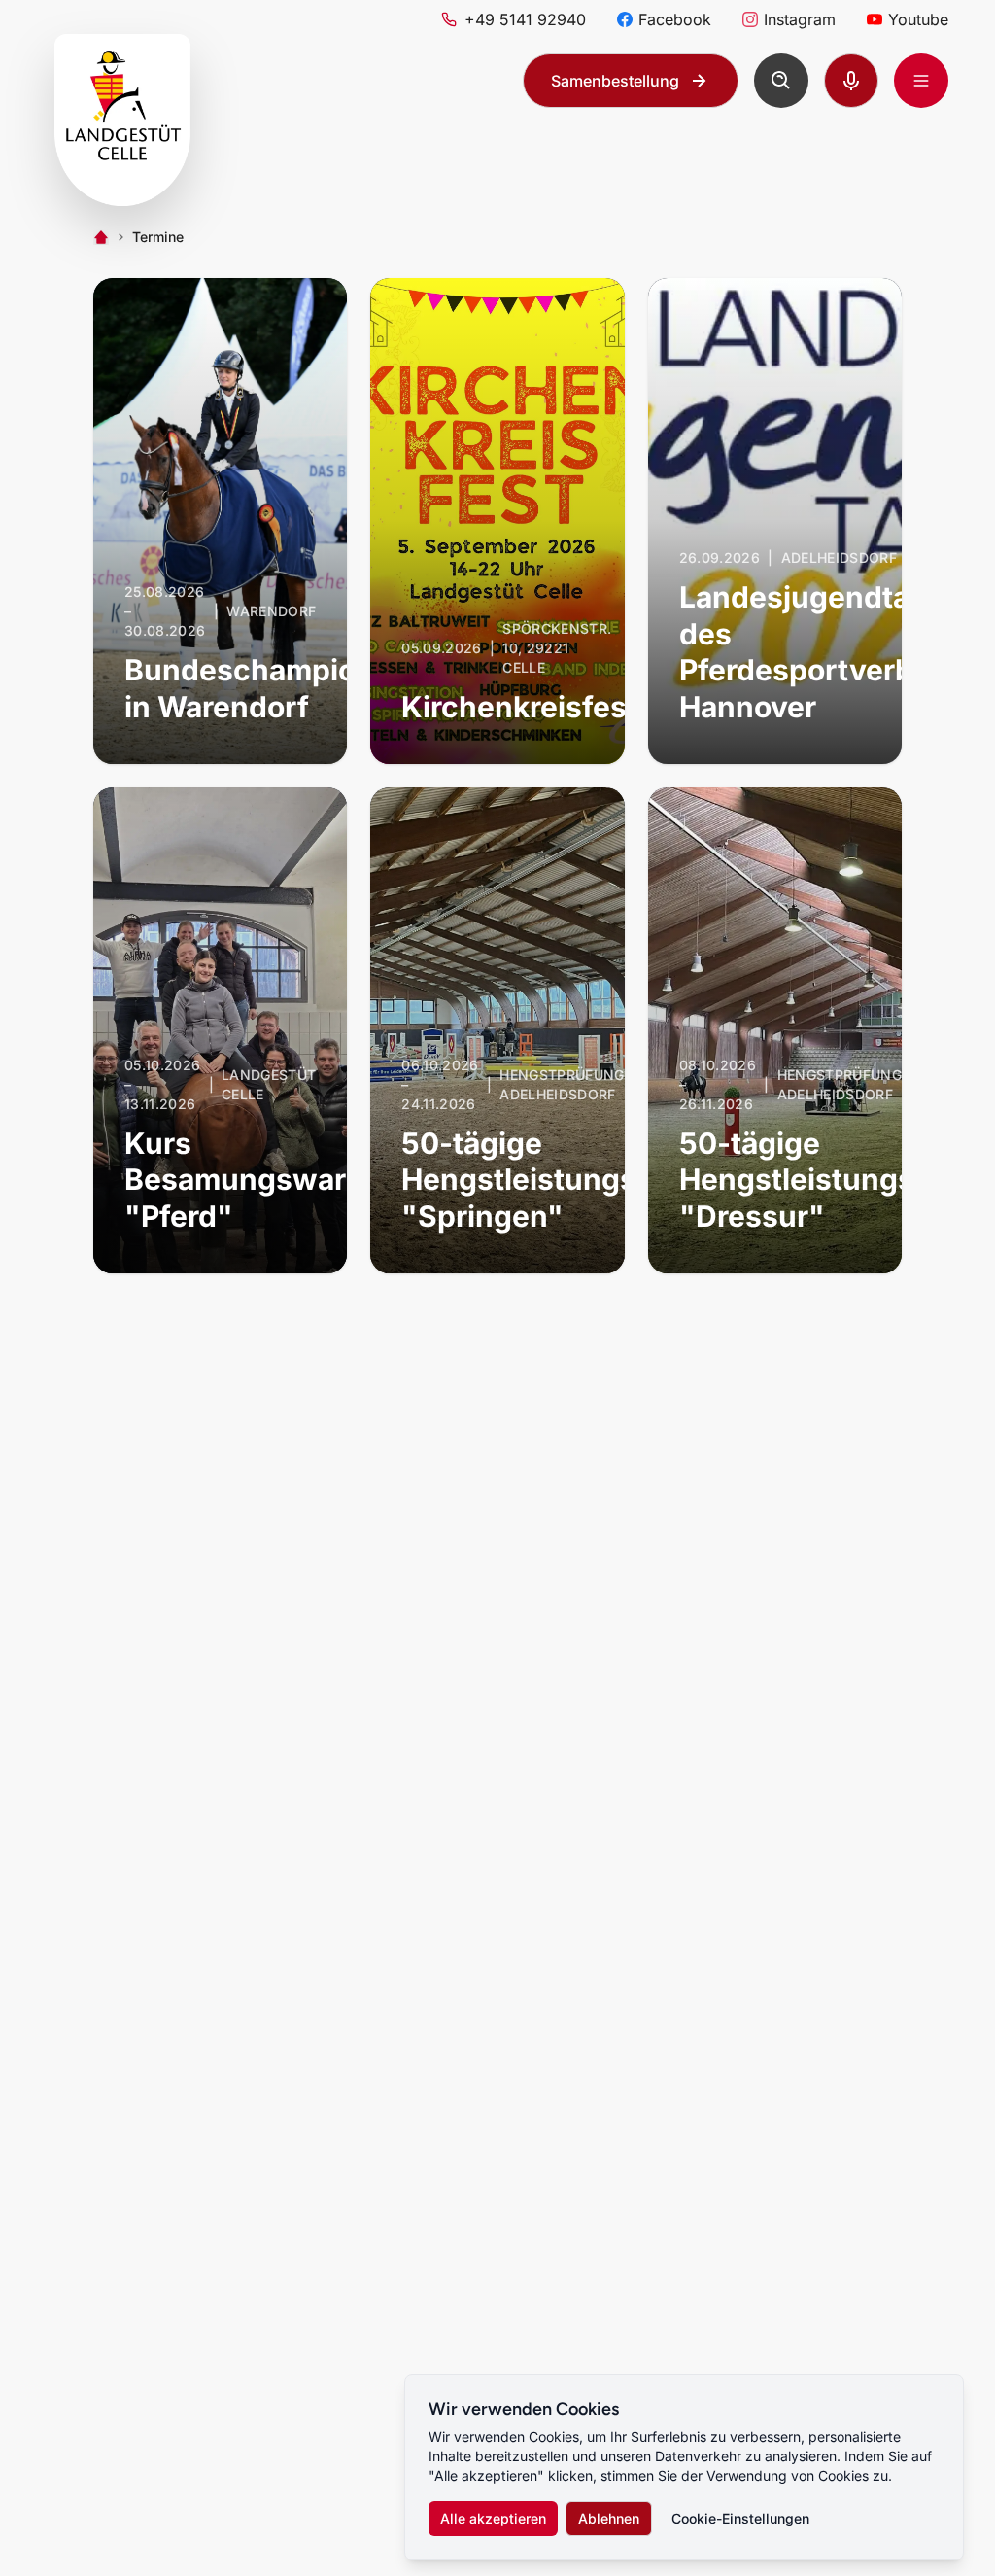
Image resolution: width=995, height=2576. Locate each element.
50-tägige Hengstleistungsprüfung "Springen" (577, 1180)
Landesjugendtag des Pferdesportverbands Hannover (831, 652)
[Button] (781, 81)
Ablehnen (609, 2518)
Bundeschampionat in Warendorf (263, 688)
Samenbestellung (615, 81)
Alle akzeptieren (493, 2518)
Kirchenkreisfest (519, 707)
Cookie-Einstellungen (740, 2518)
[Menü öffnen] (921, 81)
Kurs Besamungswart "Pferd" (241, 1180)
